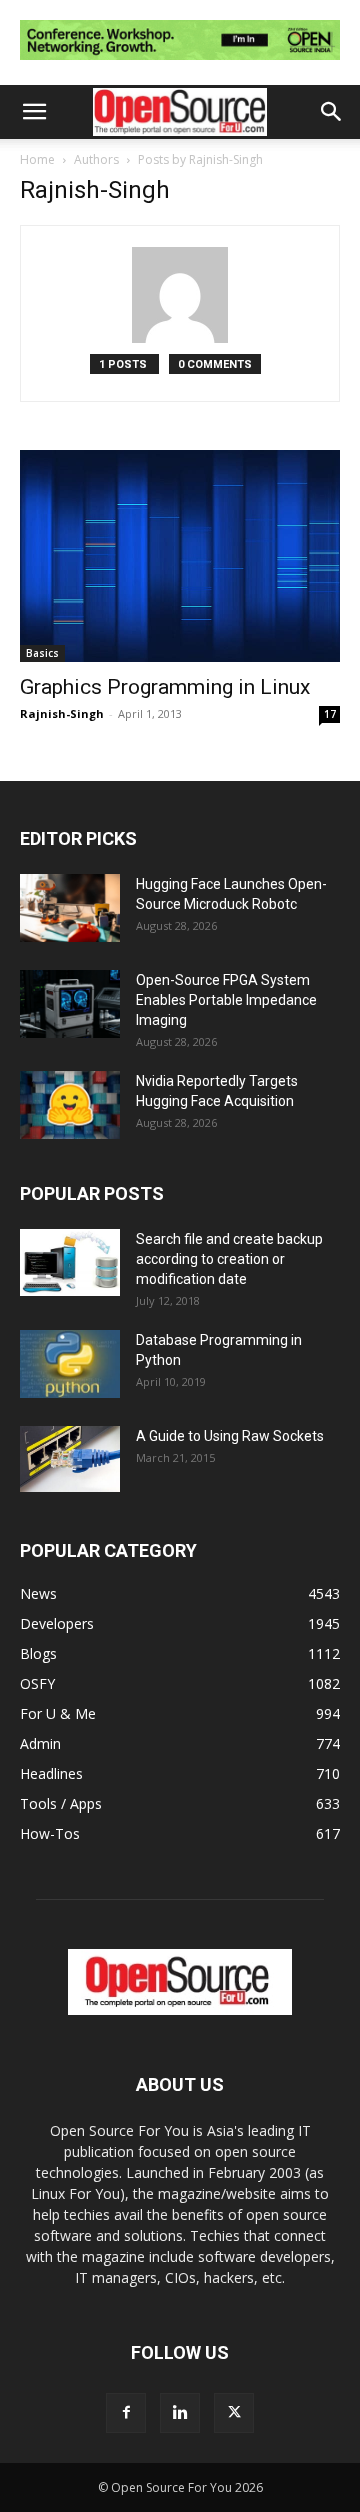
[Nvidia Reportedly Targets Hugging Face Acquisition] (70, 1105)
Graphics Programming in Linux (165, 687)
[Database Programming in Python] (70, 1364)
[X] (234, 2413)
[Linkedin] (180, 2413)
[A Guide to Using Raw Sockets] (70, 1459)
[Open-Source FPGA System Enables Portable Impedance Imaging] (70, 1004)
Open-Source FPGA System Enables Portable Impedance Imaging (226, 1000)
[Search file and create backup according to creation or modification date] (70, 1262)
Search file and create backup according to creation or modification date (229, 1259)
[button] (34, 112)
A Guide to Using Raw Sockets (230, 1436)
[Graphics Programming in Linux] (180, 556)
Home (37, 159)
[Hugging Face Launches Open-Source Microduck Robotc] (70, 908)
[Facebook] (126, 2413)
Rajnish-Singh (62, 713)
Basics (42, 653)
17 (330, 714)
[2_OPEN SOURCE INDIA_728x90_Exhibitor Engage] (180, 64)
